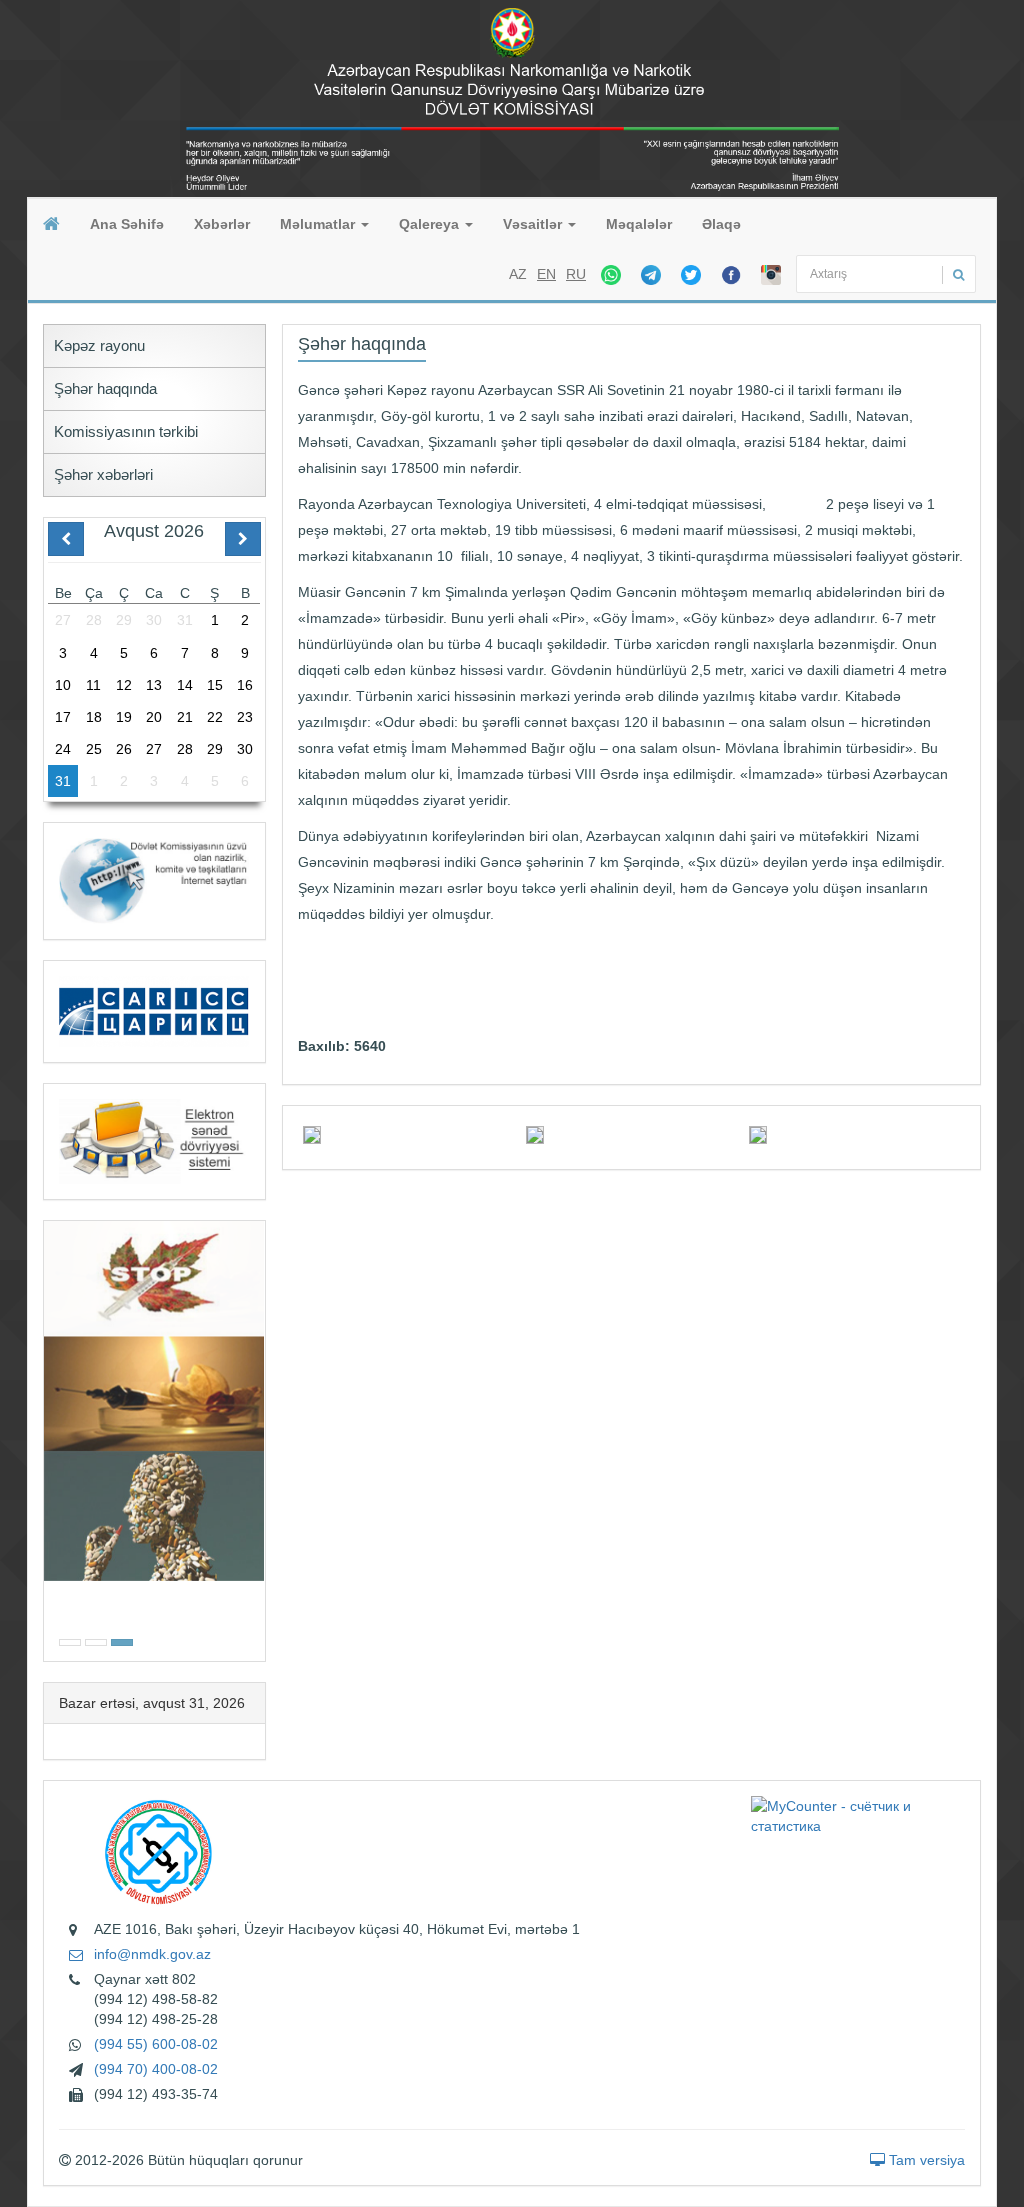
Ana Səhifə (127, 224)
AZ (518, 274)
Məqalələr (639, 224)
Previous (50, 1438)
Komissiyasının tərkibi (126, 431)
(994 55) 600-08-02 (156, 2044)
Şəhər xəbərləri (103, 474)
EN (546, 274)
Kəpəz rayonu (99, 345)
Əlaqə (721, 224)
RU (576, 274)
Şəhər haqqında (105, 388)
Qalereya (431, 224)
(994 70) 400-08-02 (156, 2069)
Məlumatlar (319, 224)
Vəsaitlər (534, 224)
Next (259, 1438)
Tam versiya (925, 2160)
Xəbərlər (222, 224)
